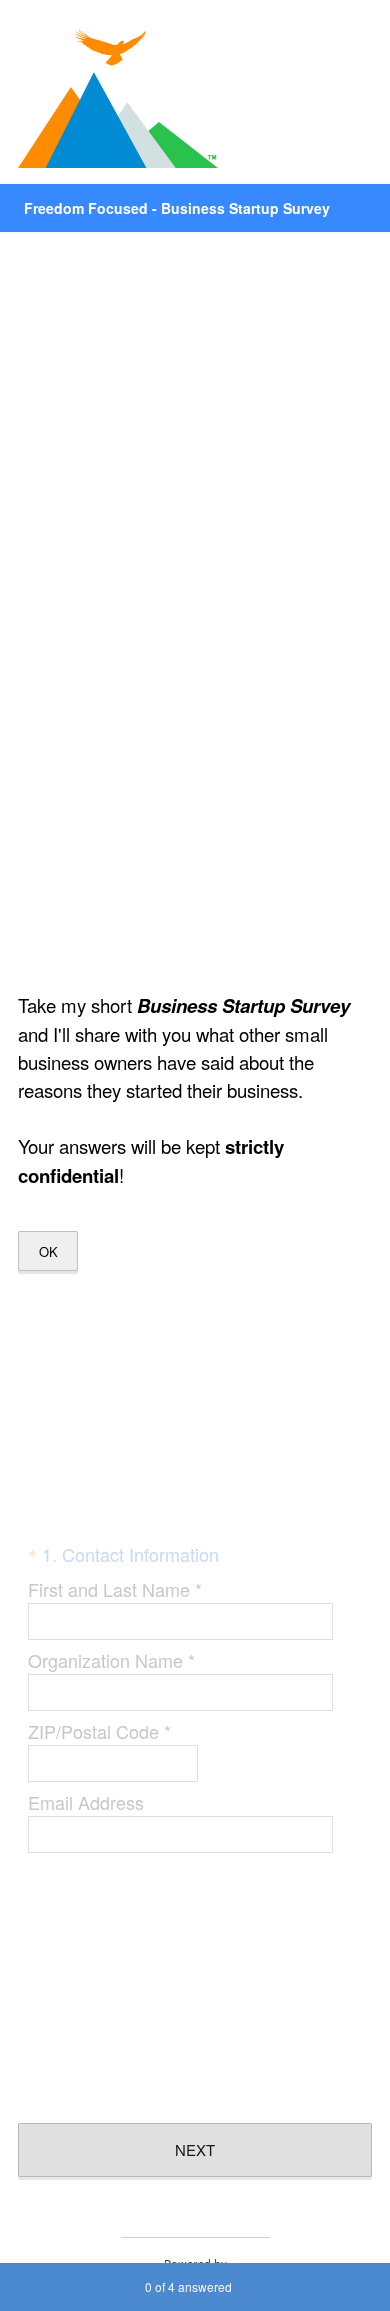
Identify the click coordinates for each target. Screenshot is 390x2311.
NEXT (195, 2149)
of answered (188, 2286)
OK (48, 1251)
